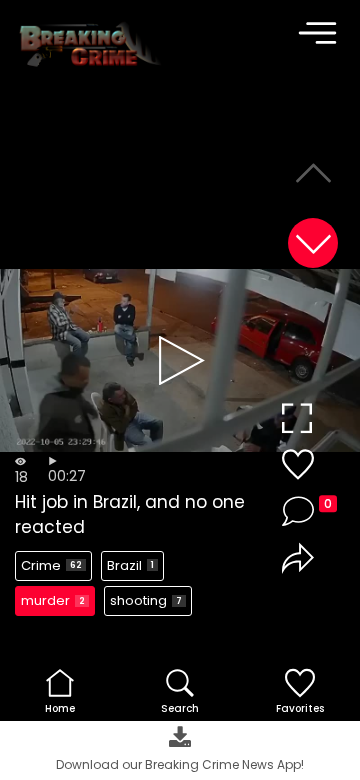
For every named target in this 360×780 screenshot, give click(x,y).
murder (53, 600)
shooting (146, 600)
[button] (313, 243)
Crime (51, 565)
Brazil (130, 565)
